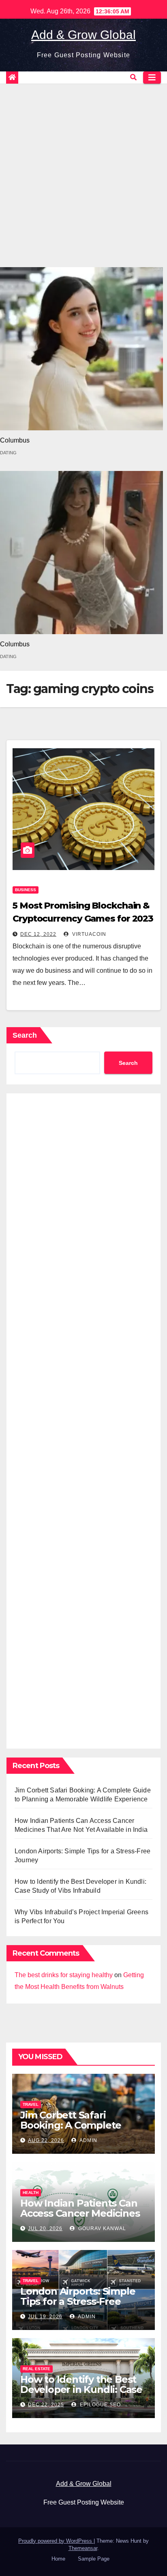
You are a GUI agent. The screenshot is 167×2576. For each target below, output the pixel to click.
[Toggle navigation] (152, 78)
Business (26, 890)
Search (25, 1035)
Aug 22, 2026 (46, 2140)
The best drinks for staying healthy (64, 1975)
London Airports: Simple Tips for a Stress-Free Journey (78, 2301)
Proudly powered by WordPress (56, 2541)
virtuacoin (88, 934)
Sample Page (94, 2559)
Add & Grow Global (83, 35)
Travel (31, 2104)
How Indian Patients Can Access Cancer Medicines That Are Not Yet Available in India (82, 2218)
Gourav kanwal (101, 2228)
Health (31, 2193)
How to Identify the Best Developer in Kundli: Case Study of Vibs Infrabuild (81, 2389)
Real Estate (36, 2369)
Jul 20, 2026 (45, 2228)
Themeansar (83, 2548)
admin (88, 2140)
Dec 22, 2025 (46, 2405)
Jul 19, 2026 (45, 2317)
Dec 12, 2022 (38, 934)
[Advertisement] (83, 171)
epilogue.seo (100, 2405)
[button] (133, 77)
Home (58, 2559)
